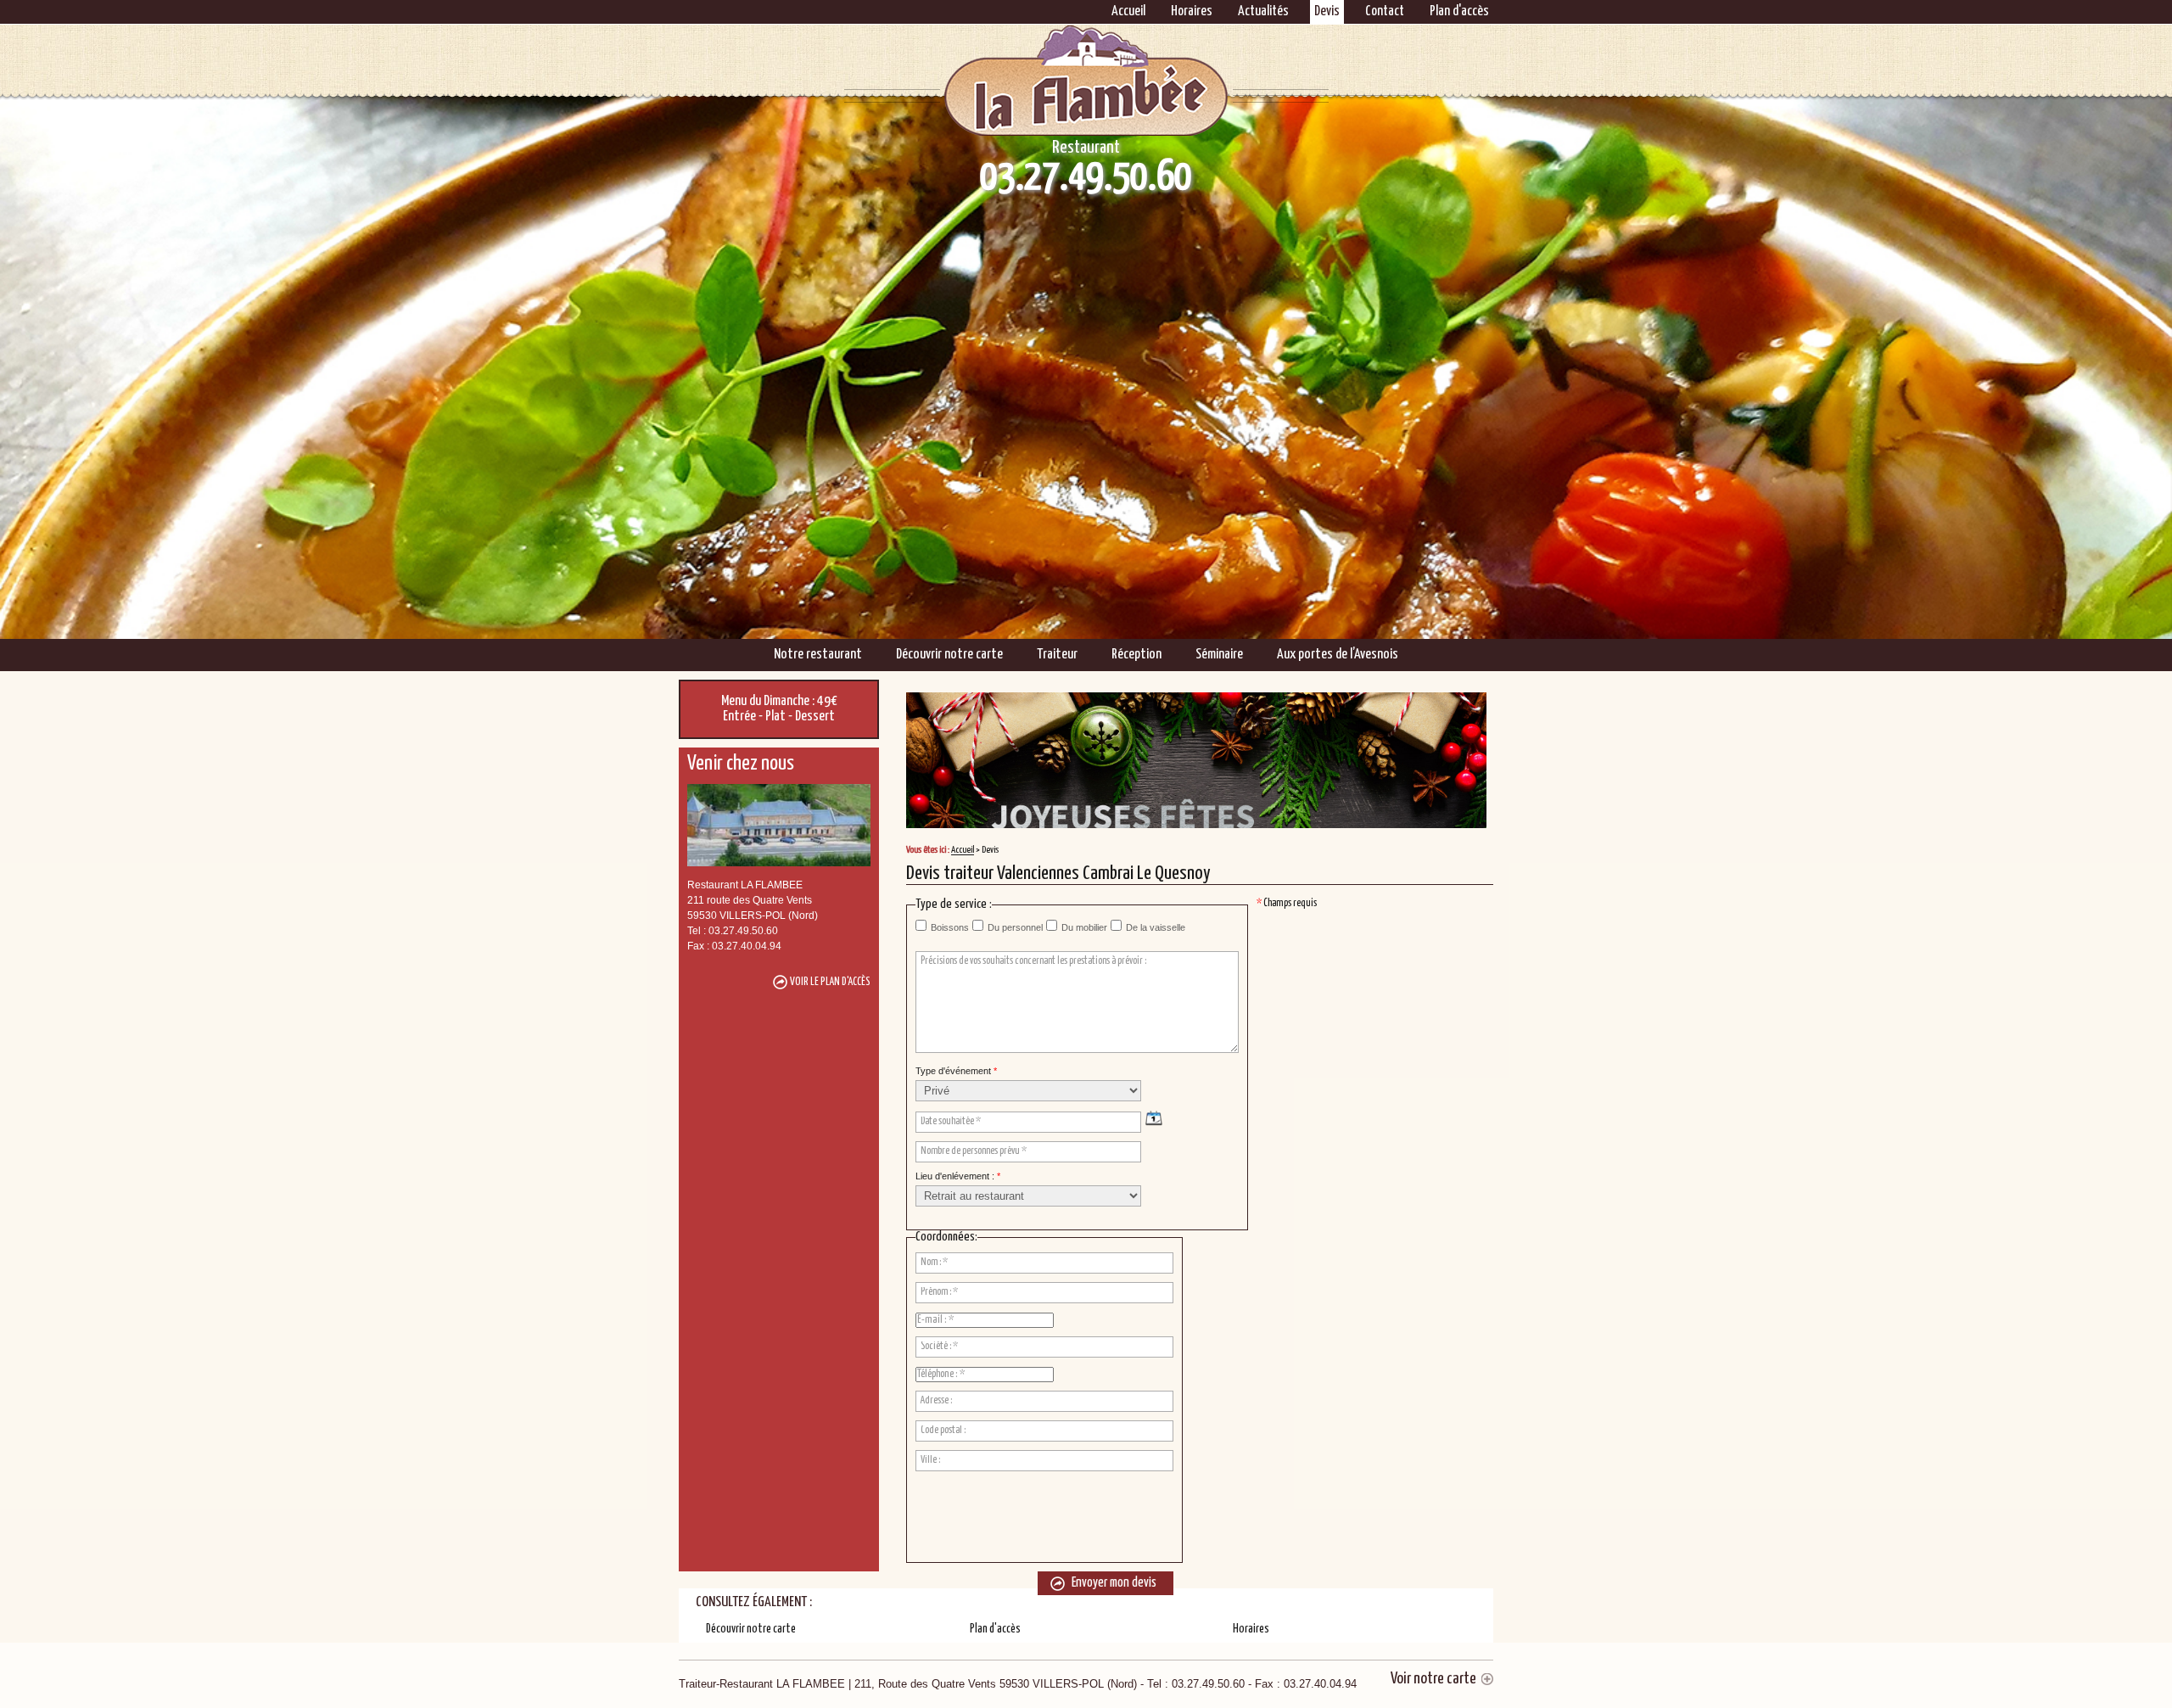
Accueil (1128, 11)
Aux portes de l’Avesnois (1338, 655)
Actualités (1263, 11)
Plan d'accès (1459, 11)
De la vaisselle (1156, 927)
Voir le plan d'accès (830, 982)
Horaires (1192, 11)
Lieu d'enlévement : (958, 1176)
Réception (1136, 655)
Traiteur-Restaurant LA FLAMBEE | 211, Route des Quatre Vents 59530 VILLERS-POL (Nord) (1018, 1684)
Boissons (950, 927)
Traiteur (1057, 655)
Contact (1385, 11)
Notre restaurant (818, 655)
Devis (1327, 11)
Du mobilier (1084, 927)
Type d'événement (956, 1071)
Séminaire (1219, 655)
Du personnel (1015, 927)
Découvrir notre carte (949, 655)
